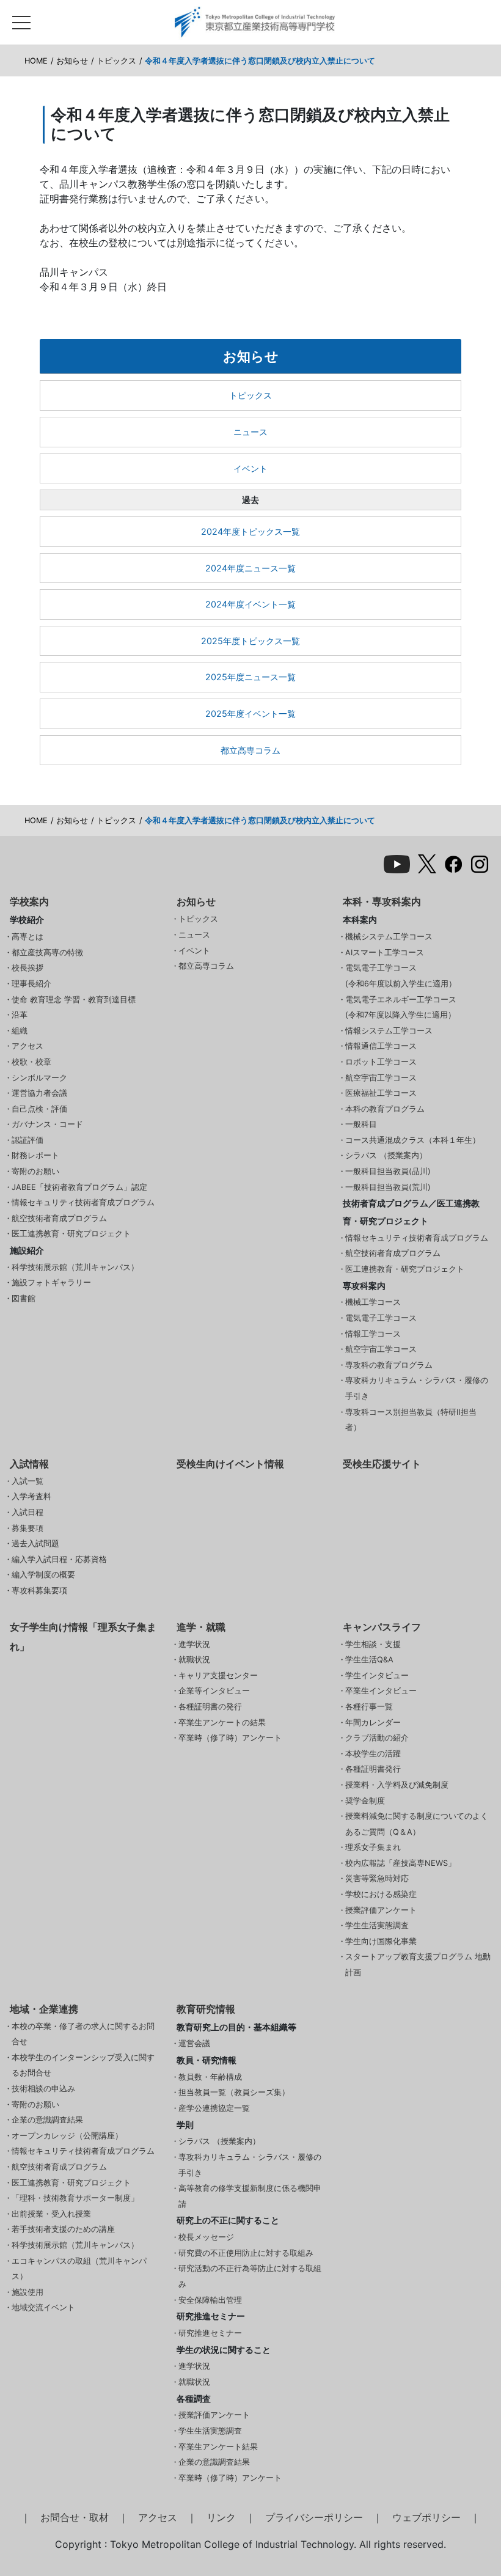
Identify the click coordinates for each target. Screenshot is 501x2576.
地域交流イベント (43, 2307)
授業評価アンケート (381, 1910)
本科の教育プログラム (385, 1109)
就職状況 (194, 1660)
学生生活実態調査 (377, 1925)
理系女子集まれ (373, 1847)
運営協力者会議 (39, 1093)
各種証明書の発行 (210, 1707)
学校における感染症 (381, 1894)
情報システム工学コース (389, 1031)
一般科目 (361, 1124)
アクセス (27, 1046)
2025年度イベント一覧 (250, 714)
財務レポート (35, 1155)
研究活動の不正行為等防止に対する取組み (250, 2276)
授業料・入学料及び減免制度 (397, 1785)
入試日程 (27, 1512)
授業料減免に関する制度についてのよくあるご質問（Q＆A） (417, 1824)
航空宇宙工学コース (381, 1078)
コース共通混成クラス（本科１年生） (413, 1140)
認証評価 (27, 1140)
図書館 (24, 1298)
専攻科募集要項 (39, 1591)
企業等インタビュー (214, 1691)
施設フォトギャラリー (51, 1282)
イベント (250, 468)
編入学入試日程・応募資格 (59, 1559)
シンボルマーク (39, 1078)
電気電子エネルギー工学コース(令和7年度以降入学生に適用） (401, 1007)
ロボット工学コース (381, 1062)
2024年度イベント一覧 (250, 604)
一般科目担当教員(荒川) (388, 1187)
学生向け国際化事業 (381, 1941)
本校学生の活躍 (373, 1754)
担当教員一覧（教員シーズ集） (234, 2092)
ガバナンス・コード (47, 1124)
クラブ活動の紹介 (377, 1738)
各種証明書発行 (373, 1769)
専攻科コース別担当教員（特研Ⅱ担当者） (411, 1420)
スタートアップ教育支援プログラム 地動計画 (418, 1965)
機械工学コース (373, 1302)
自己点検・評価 (39, 1109)
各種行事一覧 (369, 1707)
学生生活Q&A (369, 1660)
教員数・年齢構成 (210, 2077)
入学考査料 (31, 1496)
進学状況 (194, 1644)
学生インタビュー (377, 1675)
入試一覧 (27, 1481)
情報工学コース (373, 1334)
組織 (20, 1031)
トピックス (116, 61)
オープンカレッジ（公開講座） (67, 2136)
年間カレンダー (373, 1723)
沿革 (20, 1015)
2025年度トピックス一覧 (250, 641)
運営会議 (194, 2043)
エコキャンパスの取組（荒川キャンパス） (79, 2269)
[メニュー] (21, 20)
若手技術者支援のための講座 (63, 2229)
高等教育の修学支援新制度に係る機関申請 (250, 2196)
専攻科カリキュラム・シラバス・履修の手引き (417, 1388)
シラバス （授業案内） (386, 1155)
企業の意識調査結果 (47, 2120)
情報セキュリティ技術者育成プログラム (83, 1202)
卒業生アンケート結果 (218, 2447)
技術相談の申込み (43, 2089)
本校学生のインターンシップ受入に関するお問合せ (83, 2065)
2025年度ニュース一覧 (250, 677)
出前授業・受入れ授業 (51, 2214)
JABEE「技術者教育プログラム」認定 (79, 1187)
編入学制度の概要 (43, 1575)
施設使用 (27, 2292)
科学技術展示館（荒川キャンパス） (75, 1267)
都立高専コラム (250, 750)
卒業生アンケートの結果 (222, 1723)
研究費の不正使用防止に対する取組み (246, 2253)
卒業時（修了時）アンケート (230, 1738)
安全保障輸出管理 (210, 2300)
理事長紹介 (31, 984)
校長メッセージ (206, 2237)
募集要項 (27, 1528)
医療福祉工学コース (381, 1093)
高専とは (27, 937)
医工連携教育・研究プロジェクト (71, 1234)
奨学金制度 (365, 1801)
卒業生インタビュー (381, 1691)
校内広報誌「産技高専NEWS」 (400, 1863)
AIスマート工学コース (385, 952)
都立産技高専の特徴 (47, 952)
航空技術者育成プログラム (59, 1218)
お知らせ (72, 61)
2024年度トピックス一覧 (250, 531)
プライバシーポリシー (314, 2517)
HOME (36, 61)
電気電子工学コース (381, 1318)
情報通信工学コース (381, 1046)
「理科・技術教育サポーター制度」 (75, 2198)
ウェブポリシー (426, 2517)
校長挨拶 (27, 968)
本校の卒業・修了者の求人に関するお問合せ (83, 2034)
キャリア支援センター (218, 1675)
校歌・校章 (31, 1062)
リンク (221, 2517)
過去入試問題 (35, 1543)
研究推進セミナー (210, 2333)
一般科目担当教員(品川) (388, 1171)
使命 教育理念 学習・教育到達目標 (74, 1000)
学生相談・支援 (373, 1644)
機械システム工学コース (389, 937)
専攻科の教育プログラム (389, 1365)
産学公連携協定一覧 (214, 2108)
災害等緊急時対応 (377, 1878)
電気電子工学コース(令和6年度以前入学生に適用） (401, 976)
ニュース (250, 432)
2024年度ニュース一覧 (250, 568)
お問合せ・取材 (75, 2517)
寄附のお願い (35, 1171)
